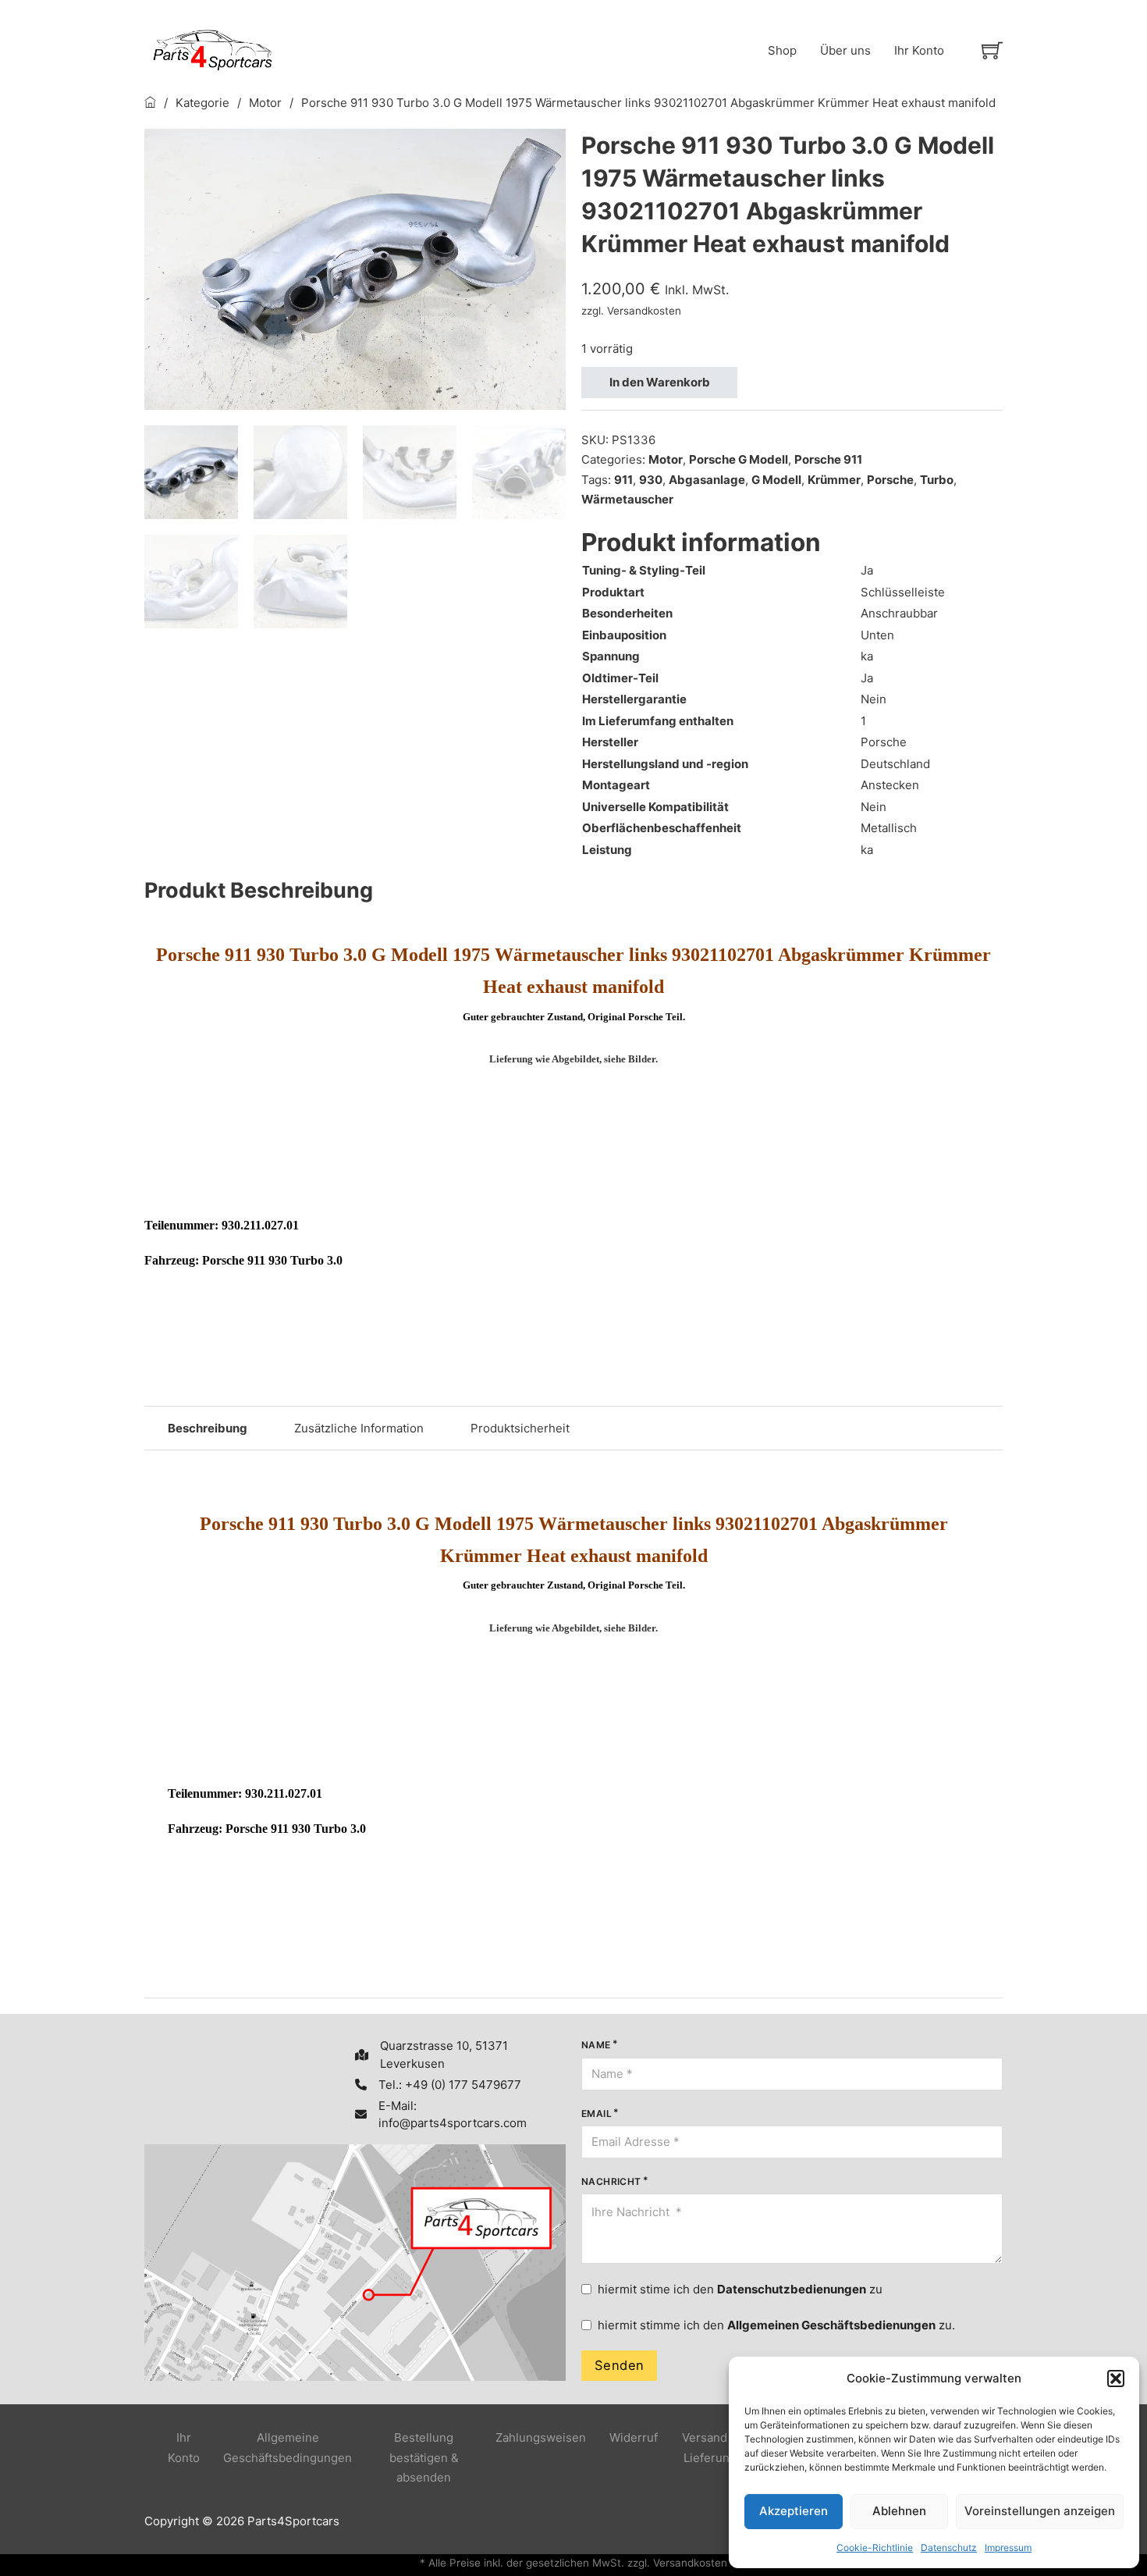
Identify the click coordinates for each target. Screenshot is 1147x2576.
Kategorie (202, 103)
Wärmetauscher (627, 499)
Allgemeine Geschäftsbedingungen (288, 2448)
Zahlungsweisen (541, 2437)
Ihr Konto (919, 50)
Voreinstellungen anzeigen (1040, 2511)
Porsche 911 (828, 459)
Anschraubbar (899, 613)
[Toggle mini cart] (992, 50)
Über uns (845, 50)
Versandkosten (644, 311)
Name (596, 2045)
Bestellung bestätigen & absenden (424, 2457)
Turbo (937, 480)
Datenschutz (949, 2548)
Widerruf (634, 2437)
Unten (877, 635)
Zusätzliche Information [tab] (359, 1428)
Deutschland (895, 764)
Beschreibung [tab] (208, 1428)
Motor (265, 103)
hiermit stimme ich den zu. (776, 2325)
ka (867, 656)
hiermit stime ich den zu (740, 2289)
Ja (867, 570)
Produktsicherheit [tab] (520, 1428)
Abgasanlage (707, 480)
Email (597, 2113)
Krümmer (834, 480)
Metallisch (889, 828)
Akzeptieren (794, 2511)
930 (651, 480)
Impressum (1008, 2548)
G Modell (776, 480)
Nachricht (611, 2181)
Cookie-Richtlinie (875, 2548)
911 (623, 480)
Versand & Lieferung (710, 2448)
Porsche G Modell (739, 459)
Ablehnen (899, 2511)
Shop (782, 50)
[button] (1116, 2379)
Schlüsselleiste (903, 592)
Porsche (890, 480)
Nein (874, 699)
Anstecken (890, 785)
